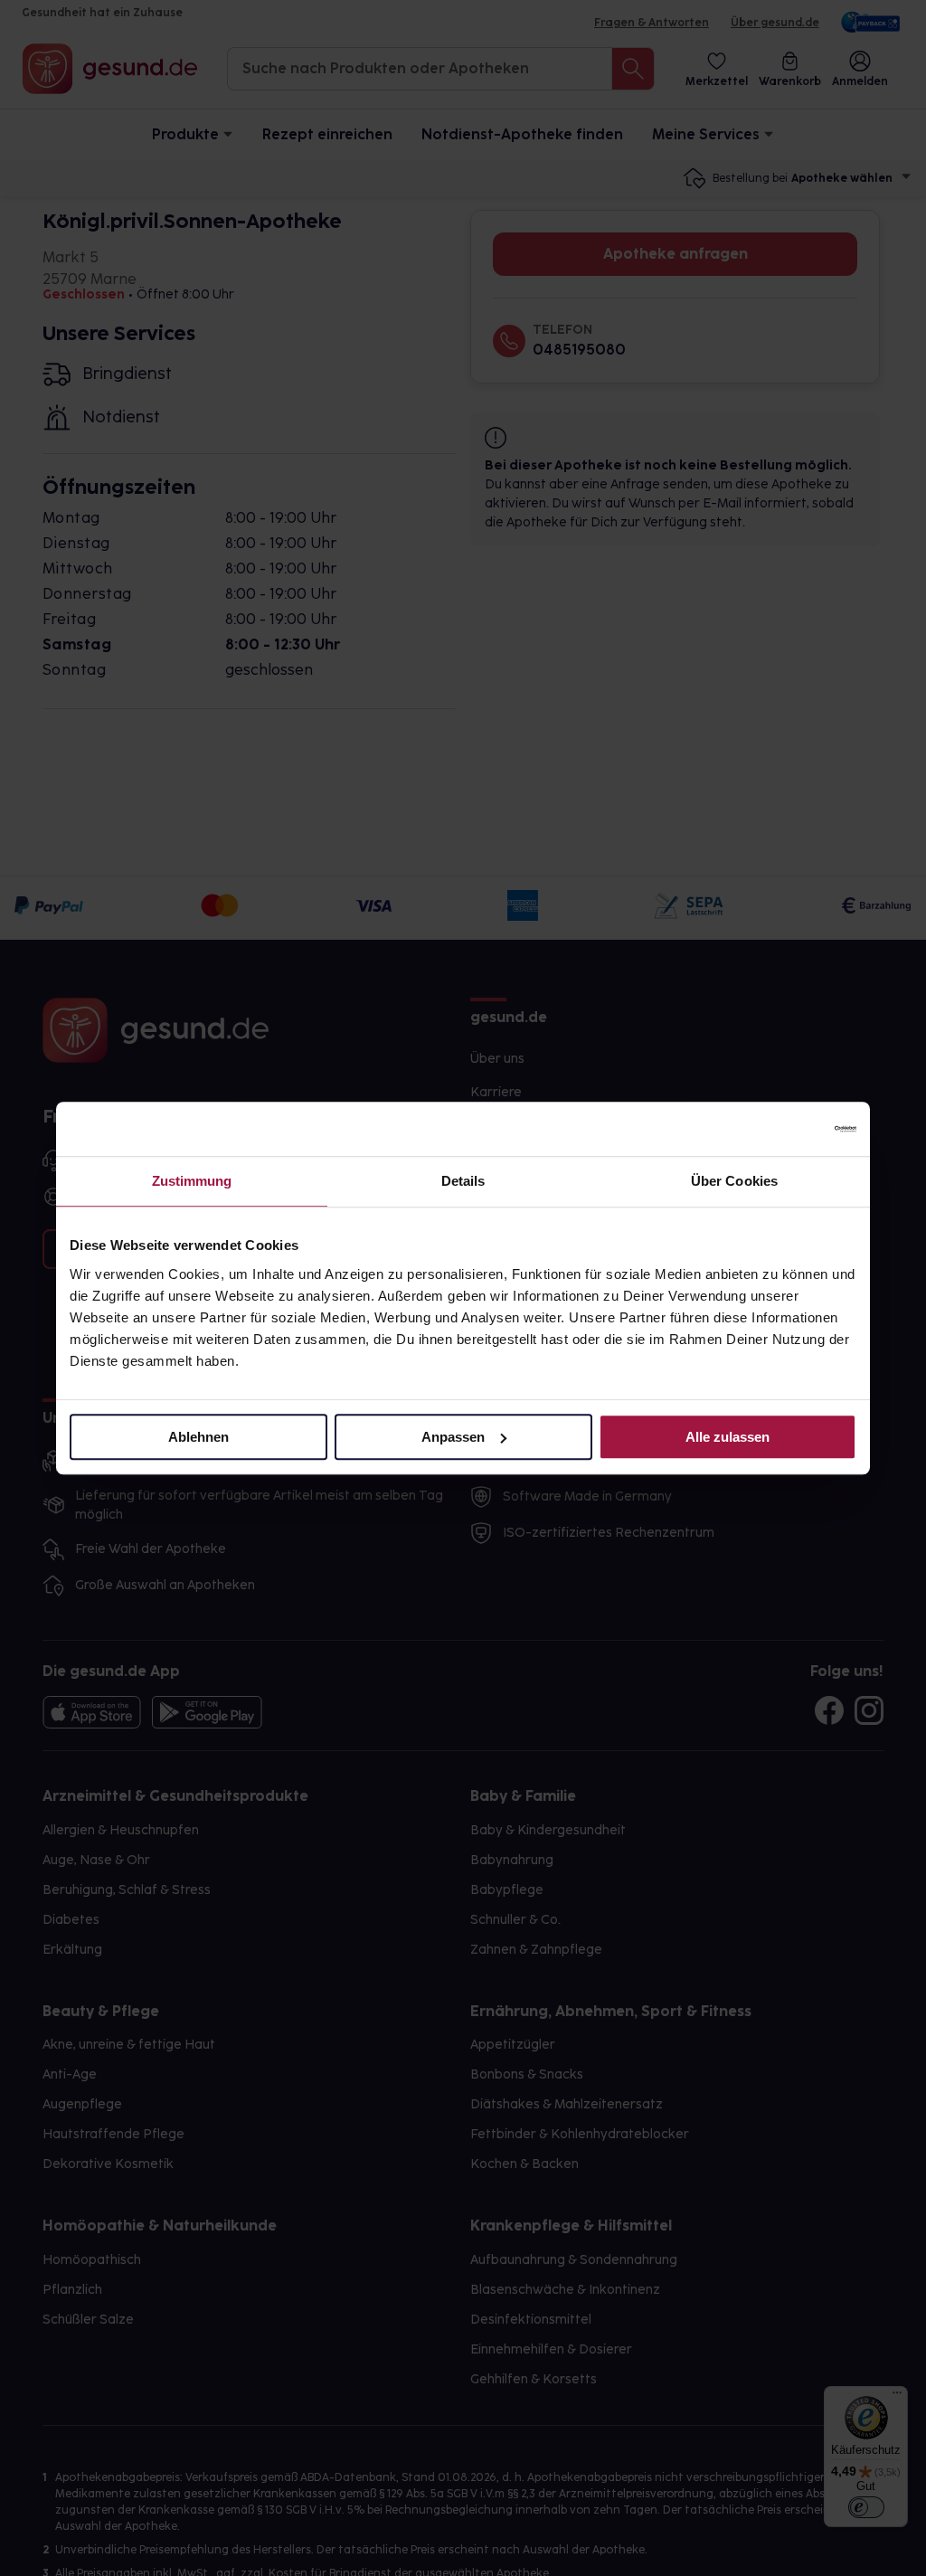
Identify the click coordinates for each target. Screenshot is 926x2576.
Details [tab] (463, 1181)
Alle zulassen (728, 1437)
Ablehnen (198, 1437)
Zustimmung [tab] (192, 1181)
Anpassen (453, 1437)
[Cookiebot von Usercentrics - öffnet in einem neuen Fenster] (777, 1129)
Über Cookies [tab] (734, 1181)
